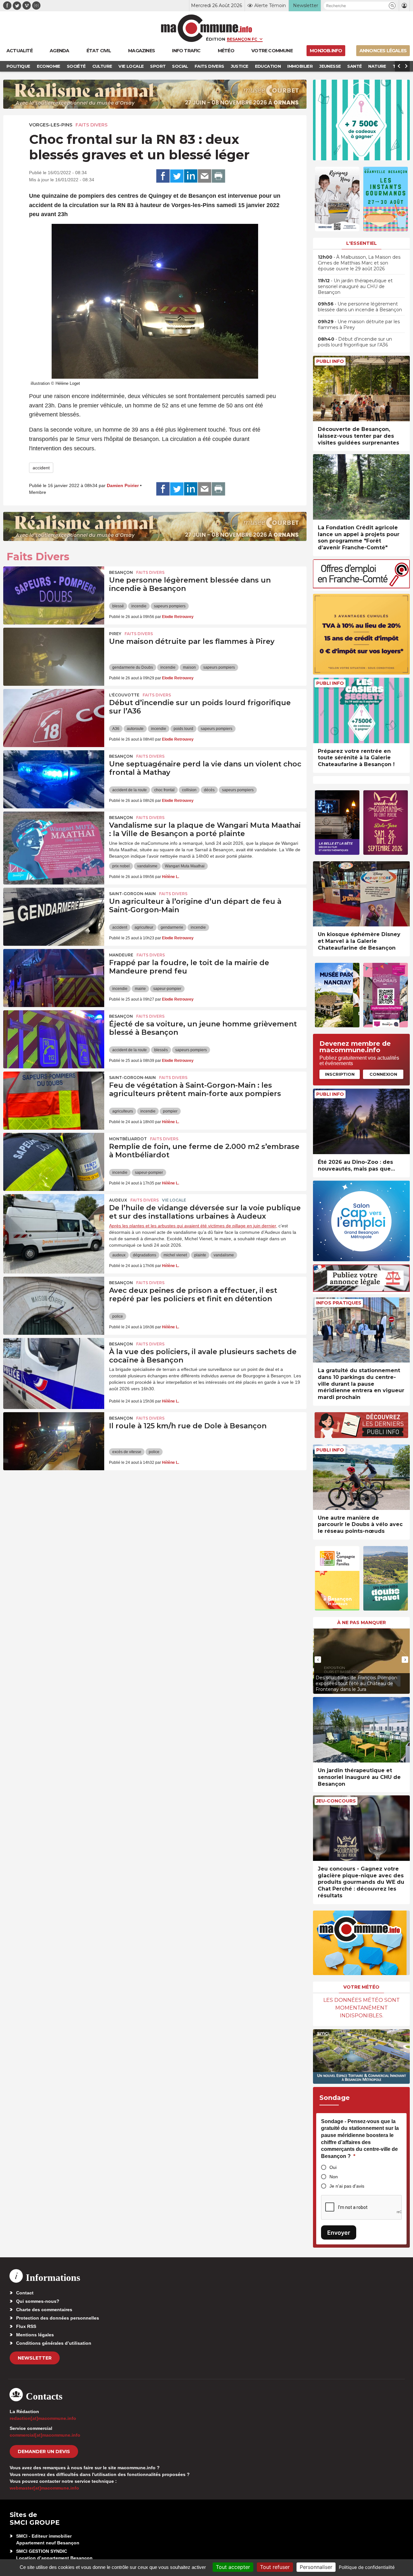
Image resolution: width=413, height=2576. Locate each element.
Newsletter (35, 2358)
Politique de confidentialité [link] (367, 2567)
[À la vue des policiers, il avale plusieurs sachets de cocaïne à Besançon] (54, 1367)
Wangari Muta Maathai (185, 866)
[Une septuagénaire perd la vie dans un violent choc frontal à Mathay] (54, 779)
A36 (116, 729)
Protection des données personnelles (58, 2318)
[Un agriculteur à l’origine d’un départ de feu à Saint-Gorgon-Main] (54, 917)
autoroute (135, 729)
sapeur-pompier (167, 989)
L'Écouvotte (124, 695)
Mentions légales (35, 2335)
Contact (25, 2293)
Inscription (340, 1074)
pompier (170, 1111)
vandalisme (147, 866)
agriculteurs (123, 1111)
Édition (216, 39)
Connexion (383, 1074)
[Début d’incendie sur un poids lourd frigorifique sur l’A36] (54, 718)
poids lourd (183, 729)
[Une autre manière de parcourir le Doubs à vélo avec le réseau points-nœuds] (361, 1477)
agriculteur (144, 927)
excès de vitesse (127, 1452)
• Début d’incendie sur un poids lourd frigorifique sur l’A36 (355, 342)
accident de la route (130, 790)
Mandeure (121, 955)
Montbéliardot (128, 1139)
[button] (392, 6)
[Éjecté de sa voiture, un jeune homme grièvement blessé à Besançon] (54, 1039)
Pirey (115, 634)
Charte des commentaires (44, 2310)
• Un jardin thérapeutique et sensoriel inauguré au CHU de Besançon (355, 286)
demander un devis (44, 2451)
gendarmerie (172, 927)
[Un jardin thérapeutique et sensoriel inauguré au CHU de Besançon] (361, 1730)
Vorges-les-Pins (51, 125)
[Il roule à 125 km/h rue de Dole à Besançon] (54, 1441)
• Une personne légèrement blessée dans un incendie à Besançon (360, 307)
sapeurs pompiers (170, 606)
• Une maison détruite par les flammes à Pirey (359, 324)
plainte (200, 1255)
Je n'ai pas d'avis (347, 2186)
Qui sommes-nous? (38, 2301)
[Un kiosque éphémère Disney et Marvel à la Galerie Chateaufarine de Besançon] (361, 894)
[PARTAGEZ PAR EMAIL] (205, 176)
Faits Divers (91, 125)
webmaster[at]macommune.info (44, 2488)
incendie (139, 606)
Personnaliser (316, 2567)
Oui (333, 2167)
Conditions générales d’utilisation (54, 2343)
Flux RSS (26, 2326)
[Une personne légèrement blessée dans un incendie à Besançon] (54, 595)
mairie (140, 989)
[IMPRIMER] (218, 176)
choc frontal (164, 790)
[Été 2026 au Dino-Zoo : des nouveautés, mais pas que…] (361, 1121)
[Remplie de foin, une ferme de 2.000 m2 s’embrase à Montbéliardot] (54, 1162)
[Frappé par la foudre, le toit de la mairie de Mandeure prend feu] (54, 978)
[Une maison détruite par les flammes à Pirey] (54, 657)
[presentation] (318, 1660)
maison (189, 667)
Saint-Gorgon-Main (132, 894)
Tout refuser (275, 2567)
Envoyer (339, 2233)
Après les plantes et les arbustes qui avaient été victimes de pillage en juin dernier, (193, 1226)
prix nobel (121, 866)
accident (41, 468)
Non (334, 2177)
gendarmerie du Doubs (133, 667)
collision (189, 790)
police (118, 1316)
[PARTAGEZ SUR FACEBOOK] (163, 176)
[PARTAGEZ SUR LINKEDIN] (191, 176)
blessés (161, 1050)
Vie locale (174, 1200)
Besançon (121, 572)
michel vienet (175, 1255)
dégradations (145, 1255)
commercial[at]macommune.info (45, 2435)
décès (209, 790)
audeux (119, 1255)
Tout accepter (233, 2567)
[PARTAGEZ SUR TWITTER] (177, 176)
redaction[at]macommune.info (43, 2418)
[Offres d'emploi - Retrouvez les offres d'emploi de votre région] (361, 587)
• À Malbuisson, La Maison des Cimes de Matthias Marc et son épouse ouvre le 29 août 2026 (359, 263)
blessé (118, 606)
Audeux (118, 1200)
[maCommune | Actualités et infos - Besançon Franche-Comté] (207, 28)
